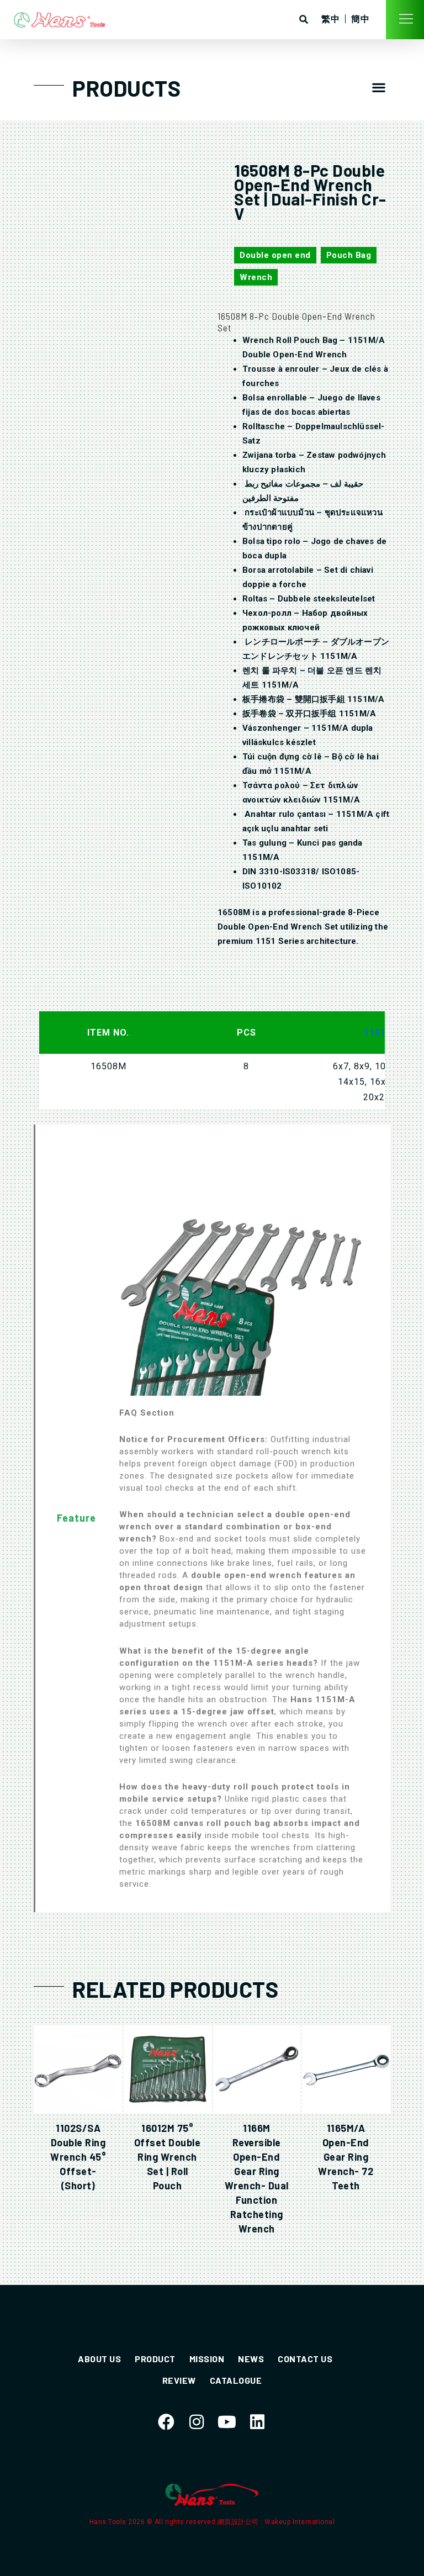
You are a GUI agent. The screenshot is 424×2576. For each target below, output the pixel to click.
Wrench (256, 277)
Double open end (275, 255)
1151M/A (384, 1033)
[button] (379, 87)
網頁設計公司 (239, 2522)
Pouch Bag (349, 255)
